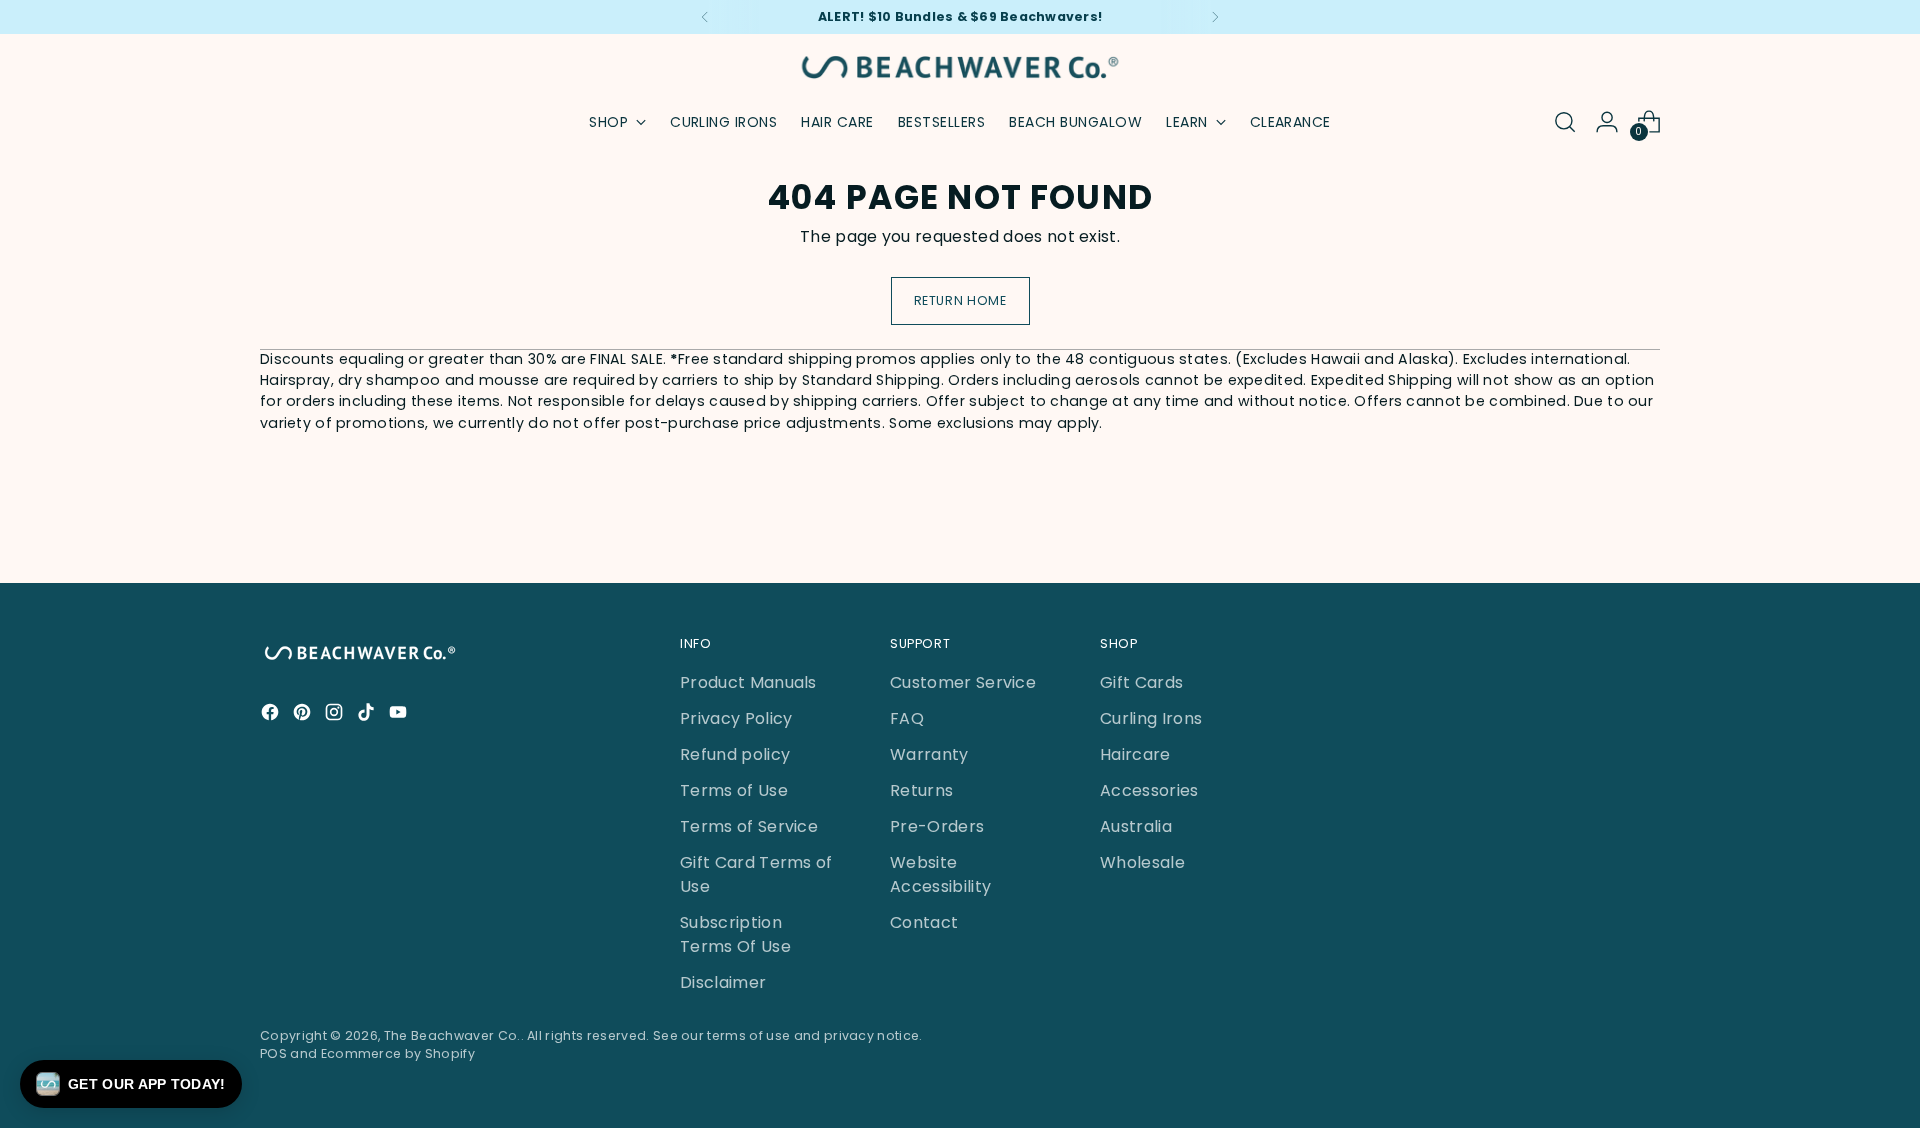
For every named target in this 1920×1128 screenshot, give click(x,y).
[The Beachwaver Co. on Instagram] (336, 715)
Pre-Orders (937, 826)
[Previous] (705, 17)
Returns (921, 790)
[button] (131, 1084)
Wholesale (1142, 862)
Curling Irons (1151, 718)
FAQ (907, 718)
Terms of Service (749, 826)
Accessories (1149, 790)
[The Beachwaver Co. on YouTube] (400, 715)
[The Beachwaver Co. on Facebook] (272, 715)
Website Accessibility (940, 874)
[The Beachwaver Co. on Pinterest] (304, 715)
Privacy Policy (736, 718)
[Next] (1215, 17)
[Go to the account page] (1607, 122)
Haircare (1135, 754)
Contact (924, 922)
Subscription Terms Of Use (735, 934)
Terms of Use (734, 790)
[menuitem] (723, 122)
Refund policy (735, 754)
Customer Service (963, 682)
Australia (1136, 826)
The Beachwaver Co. (452, 1035)
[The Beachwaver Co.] (960, 67)
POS (273, 1053)
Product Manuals (748, 682)
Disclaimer (723, 982)
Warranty (929, 754)
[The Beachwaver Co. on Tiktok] (368, 715)
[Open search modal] (1565, 122)
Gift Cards (1141, 682)
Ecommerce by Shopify (398, 1053)
